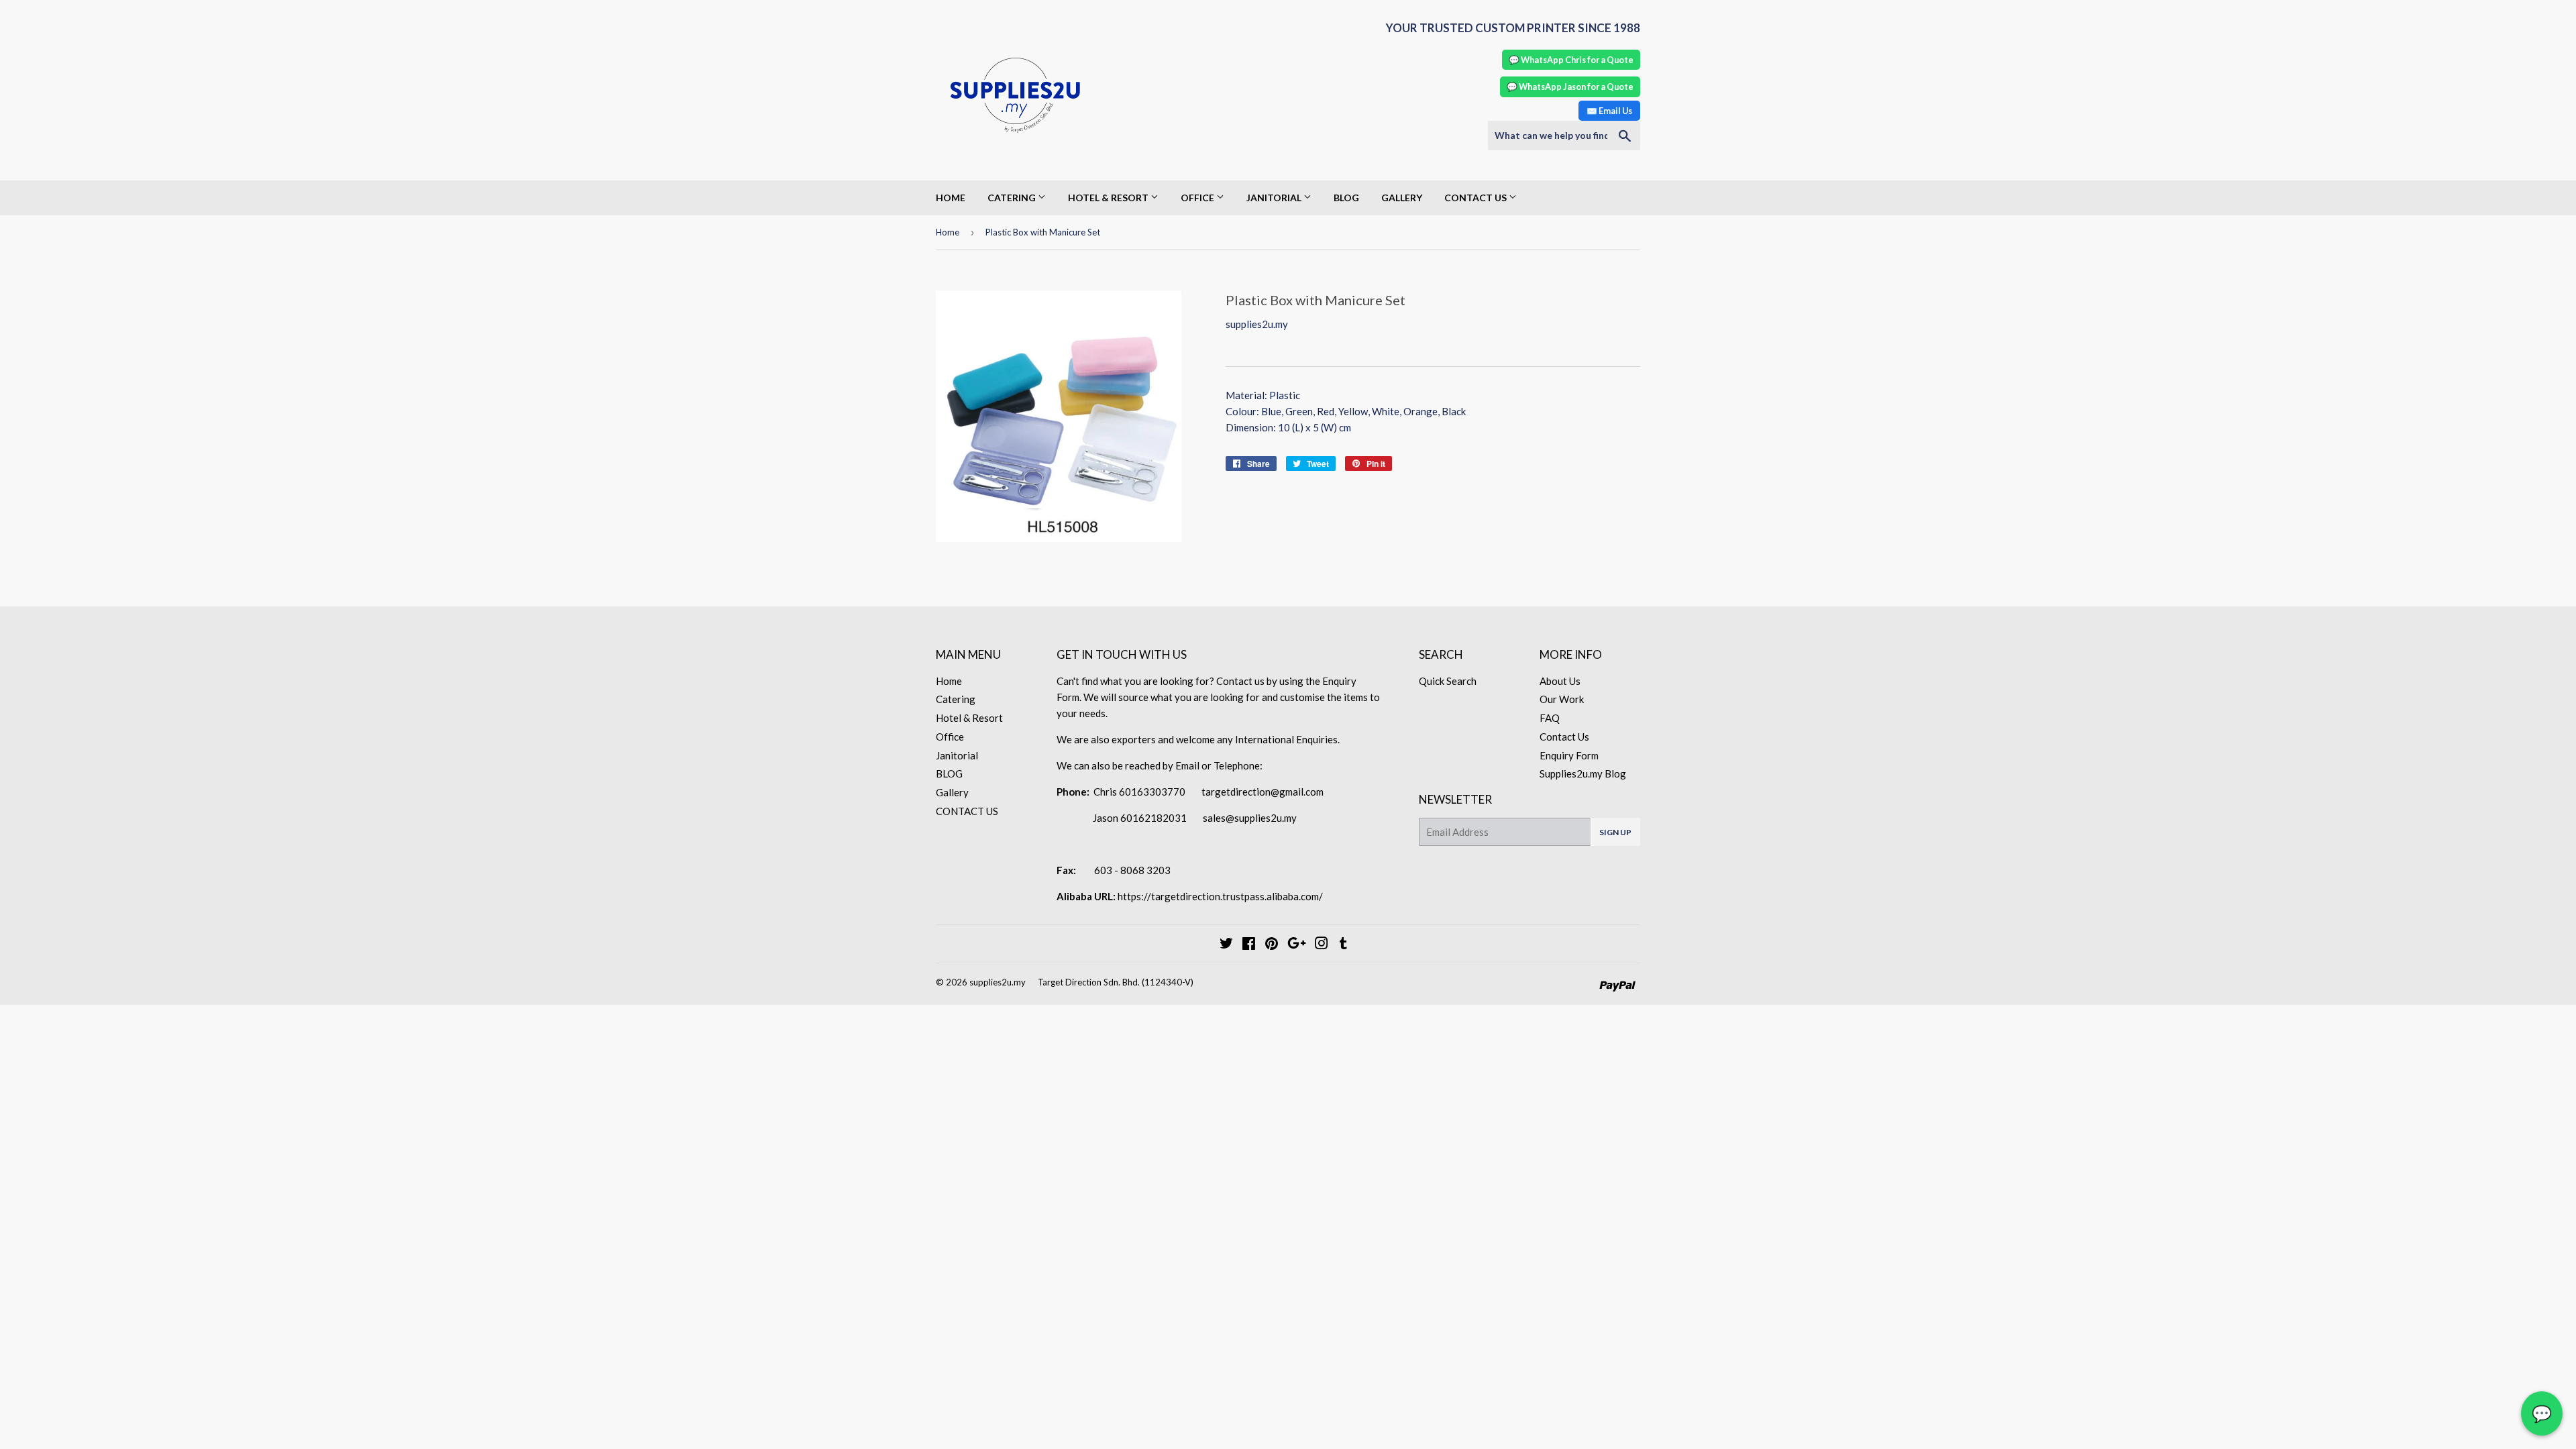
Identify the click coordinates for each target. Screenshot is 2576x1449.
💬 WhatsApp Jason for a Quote (1570, 87)
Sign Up (1615, 832)
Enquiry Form (1569, 755)
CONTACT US (1477, 198)
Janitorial (1275, 198)
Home (951, 198)
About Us (1560, 681)
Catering (1013, 198)
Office (1198, 198)
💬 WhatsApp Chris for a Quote (1571, 60)
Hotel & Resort (1109, 198)
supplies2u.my (998, 982)
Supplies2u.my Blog (1583, 773)
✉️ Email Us (1609, 111)
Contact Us (1564, 737)
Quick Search (1448, 681)
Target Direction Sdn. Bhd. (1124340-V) (1116, 982)
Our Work (1562, 699)
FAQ (1550, 718)
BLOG (1346, 198)
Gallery (1402, 198)
